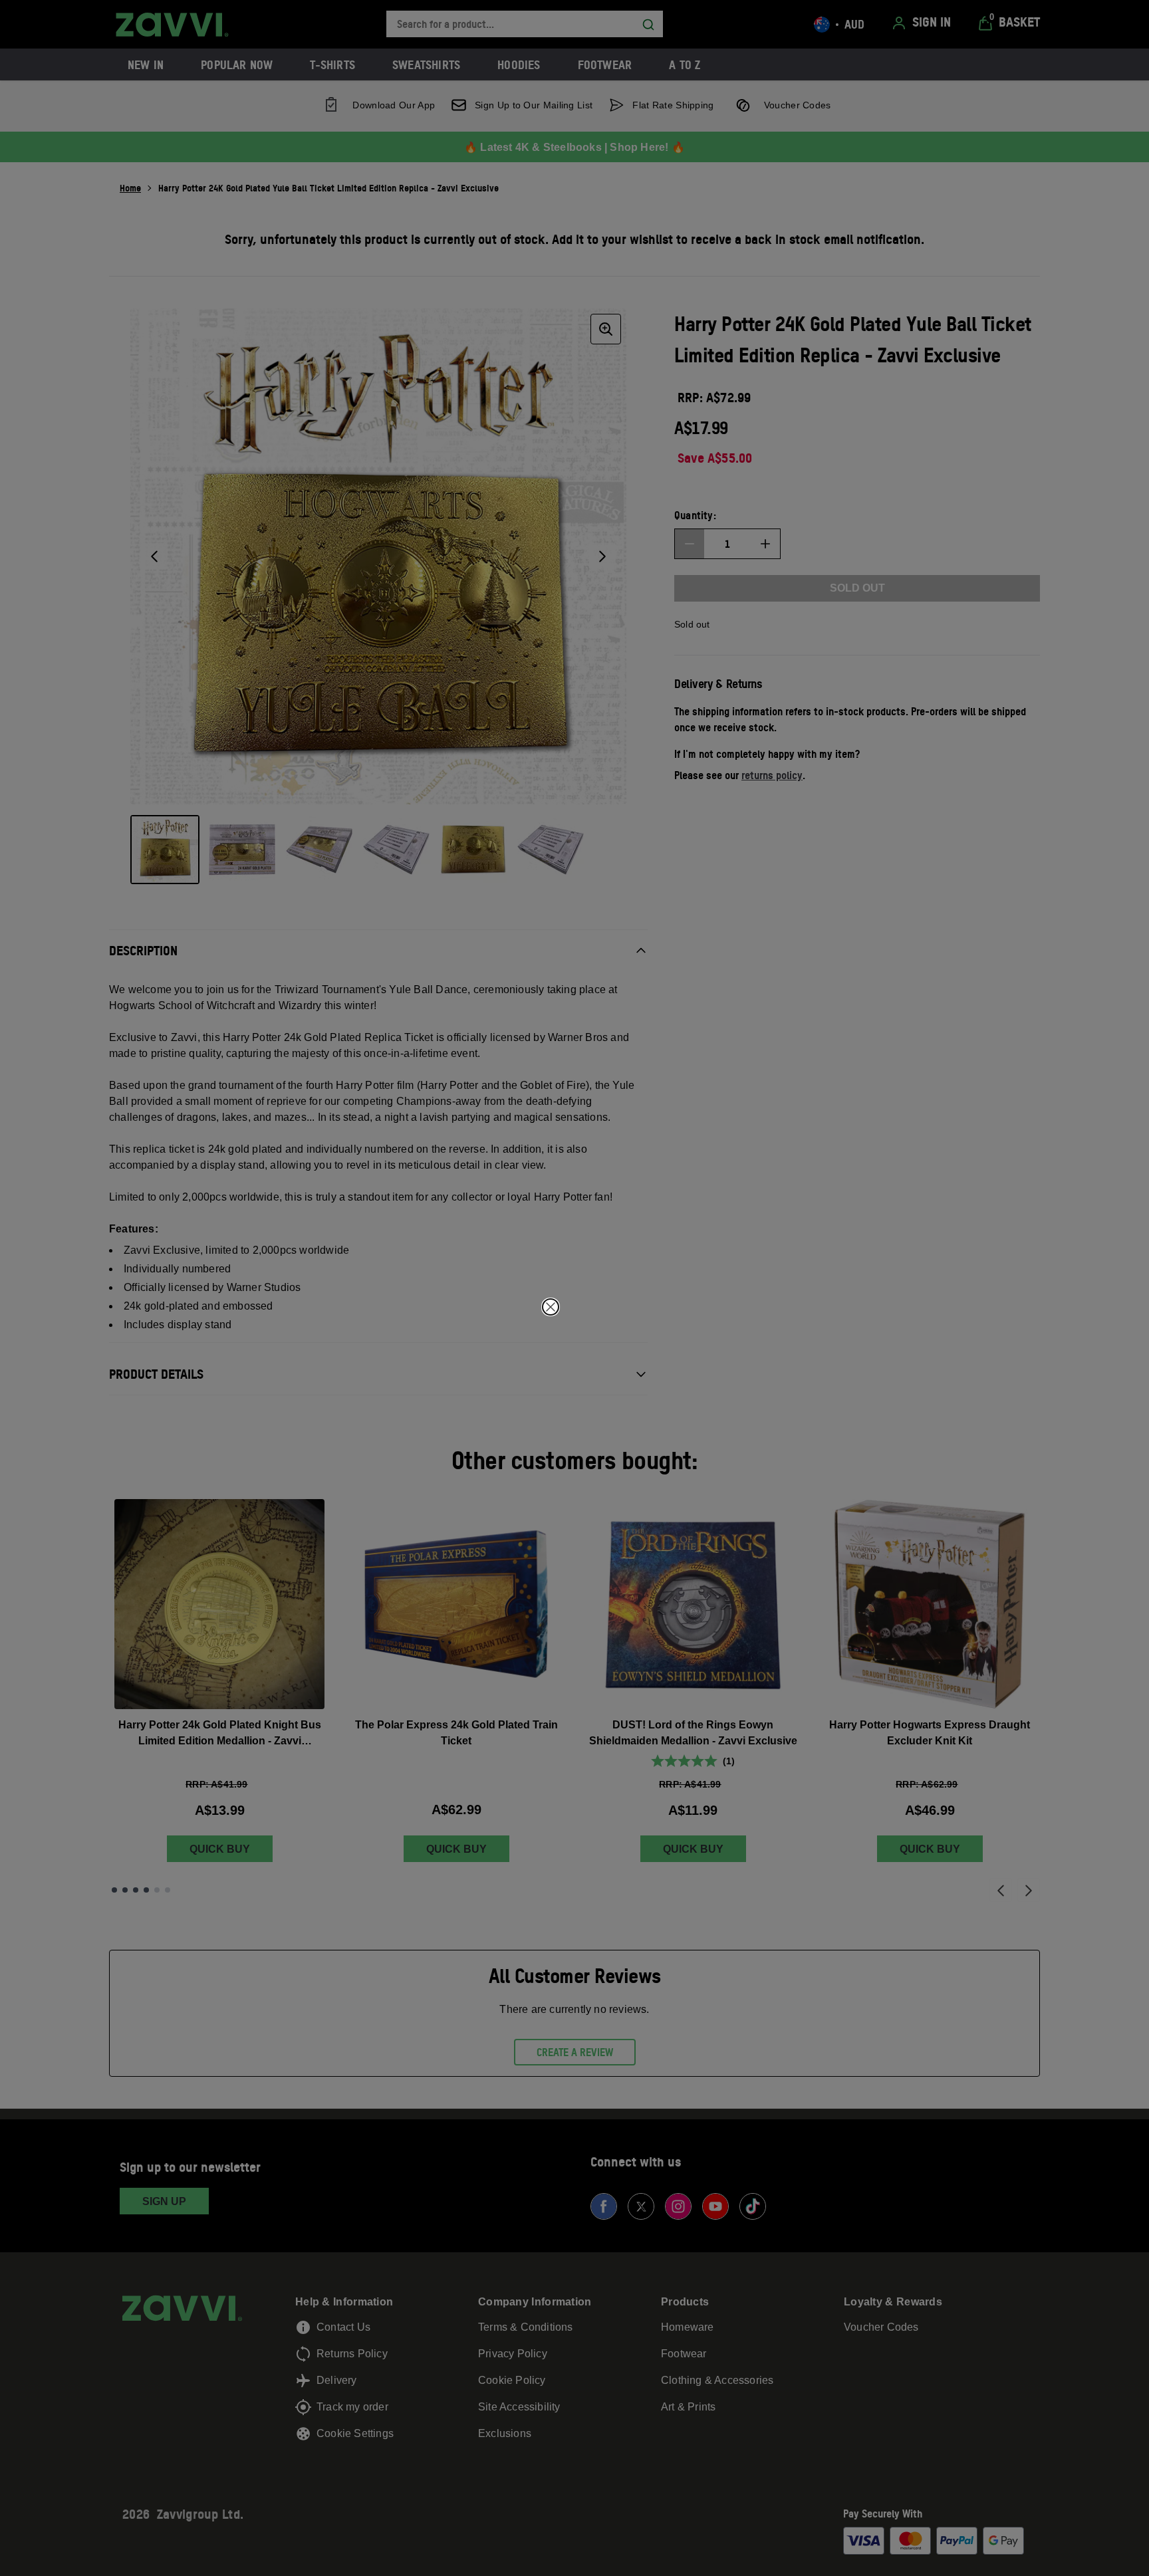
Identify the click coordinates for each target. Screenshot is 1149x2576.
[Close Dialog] (551, 1307)
